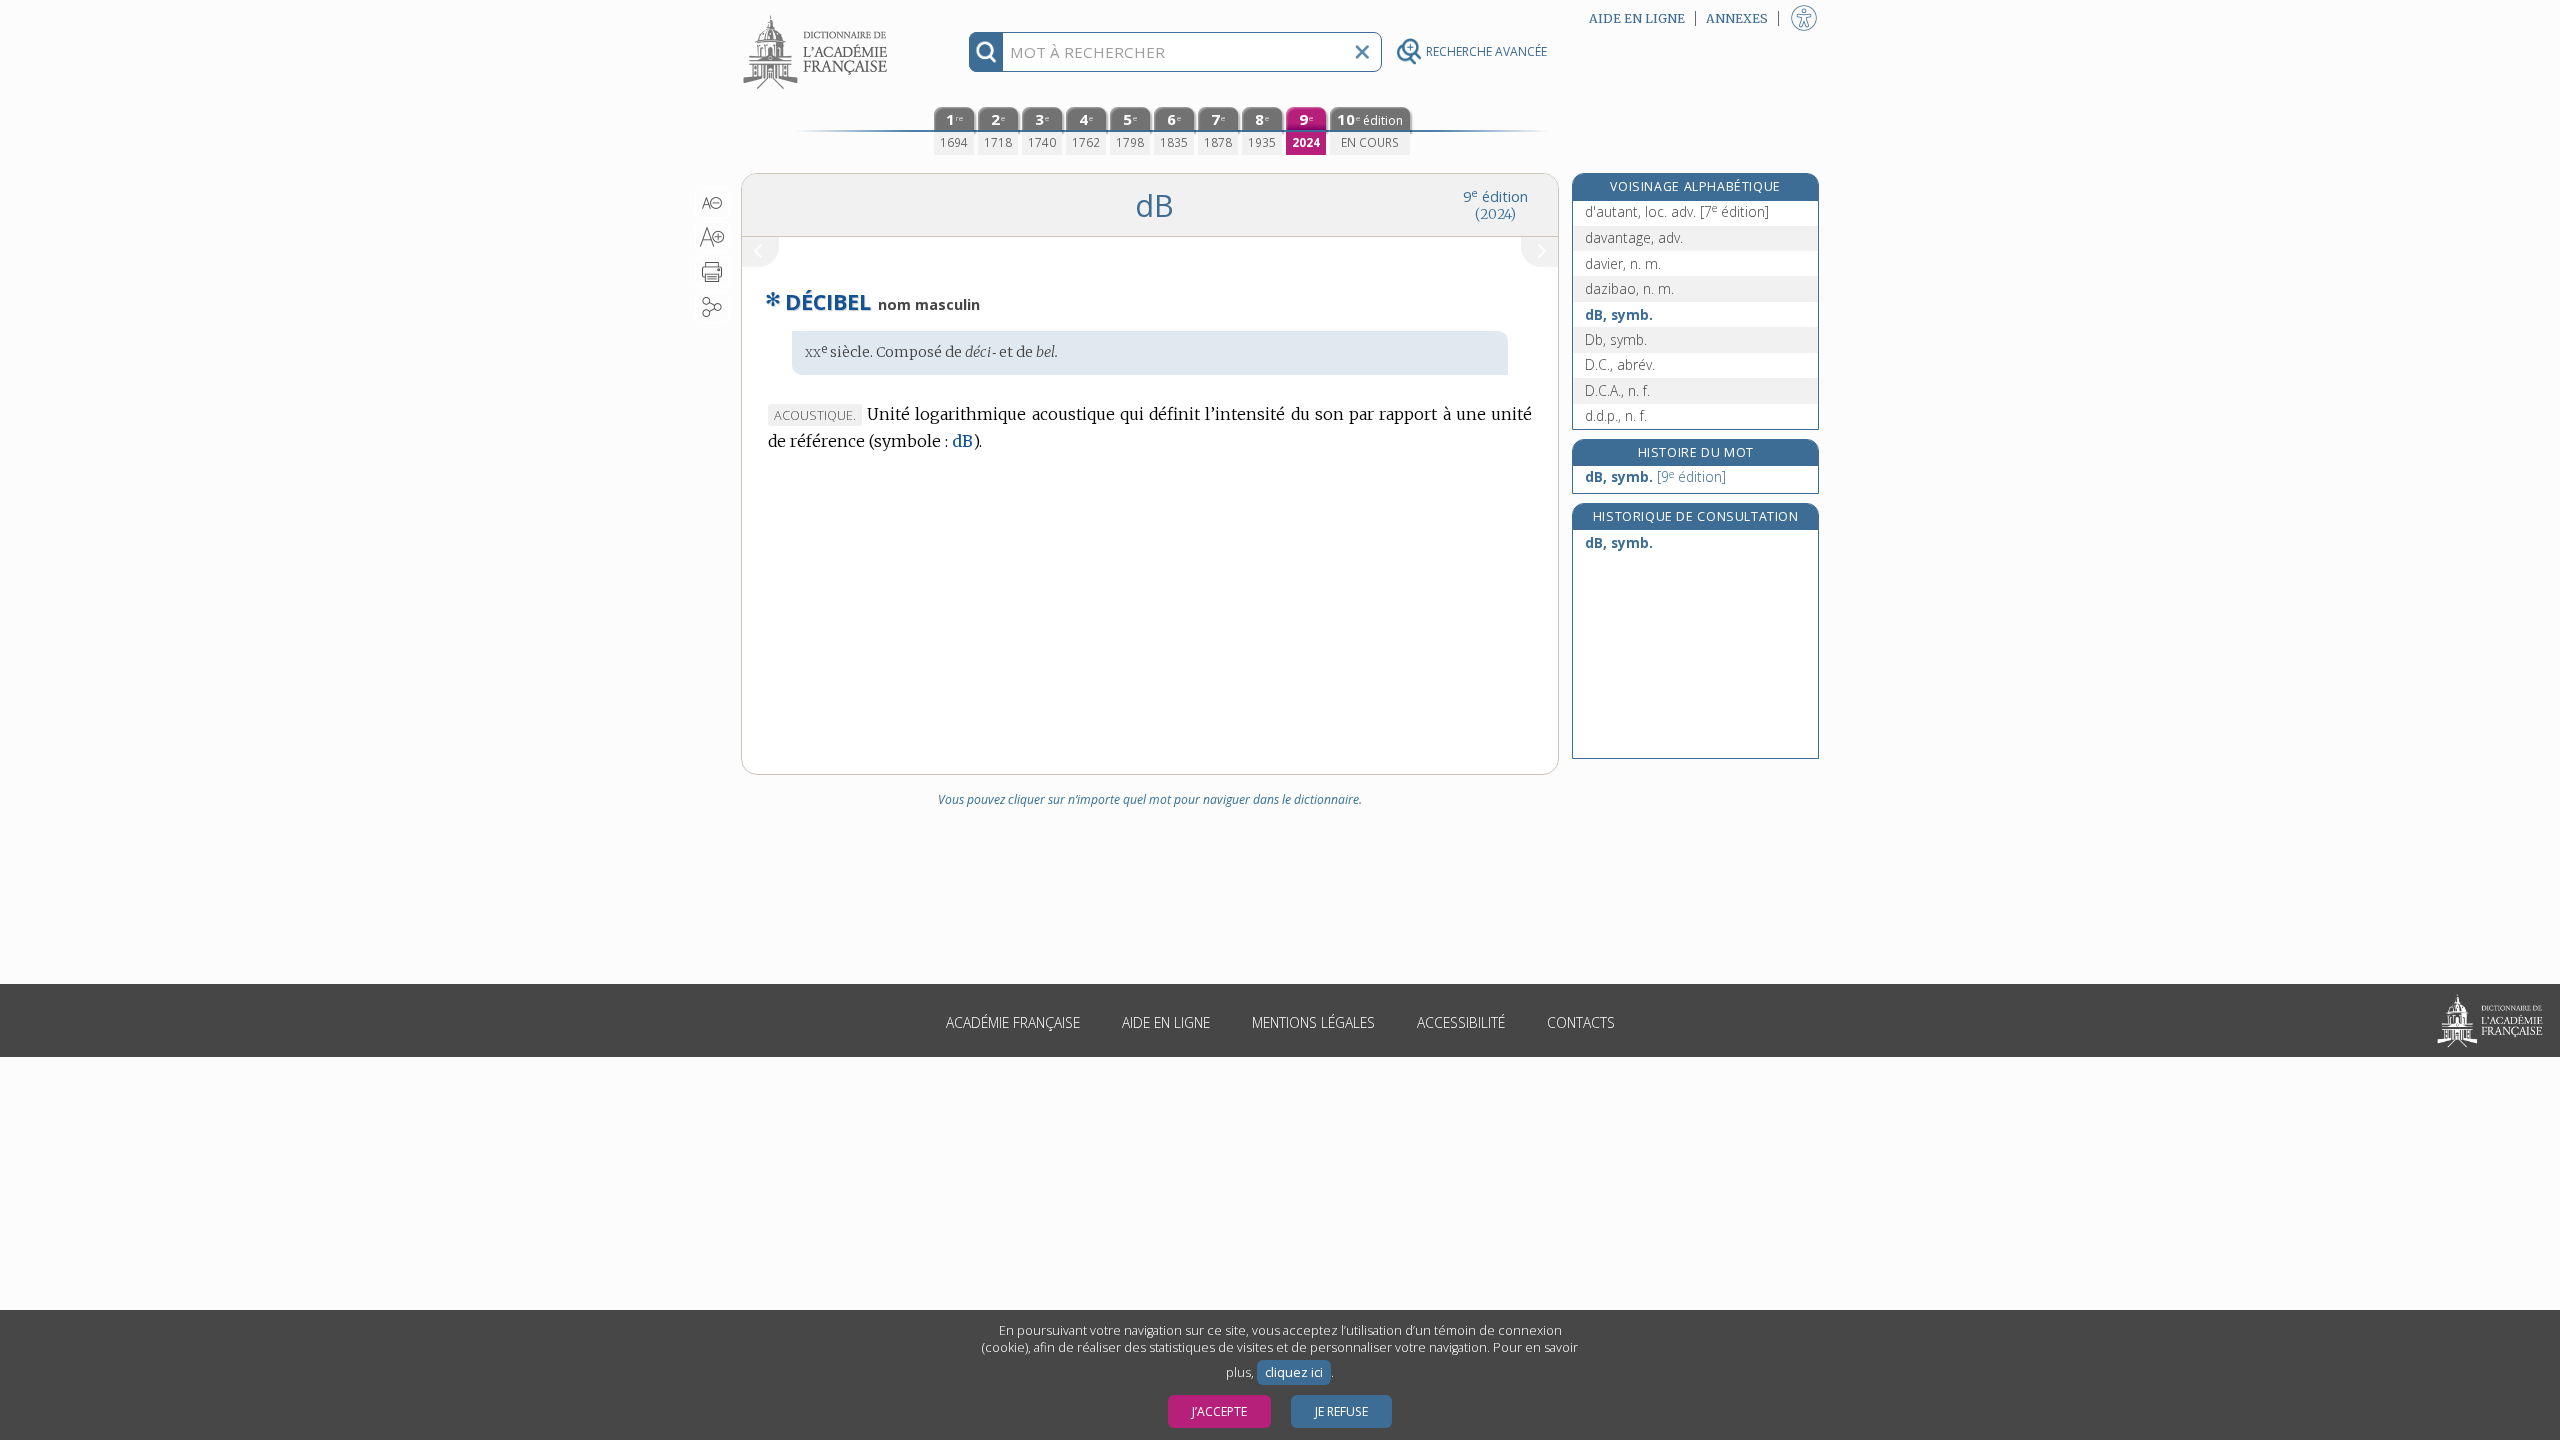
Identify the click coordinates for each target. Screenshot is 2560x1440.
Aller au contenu (818, 17)
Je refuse (1341, 1411)
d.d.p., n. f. (1616, 415)
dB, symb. (1619, 314)
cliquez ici (1294, 1372)
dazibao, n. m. (1629, 288)
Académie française (1013, 1022)
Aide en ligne (1166, 1022)
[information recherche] (986, 52)
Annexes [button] (1737, 18)
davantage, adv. (1634, 237)
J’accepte (1219, 1411)
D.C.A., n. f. (1617, 390)
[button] (712, 203)
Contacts (1581, 1022)
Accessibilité (1461, 1022)
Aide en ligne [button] (1637, 18)
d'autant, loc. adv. (1677, 211)
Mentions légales (1313, 1022)
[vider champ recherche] (1362, 52)
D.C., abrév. (1620, 364)
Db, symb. (1616, 339)
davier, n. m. (1623, 263)
